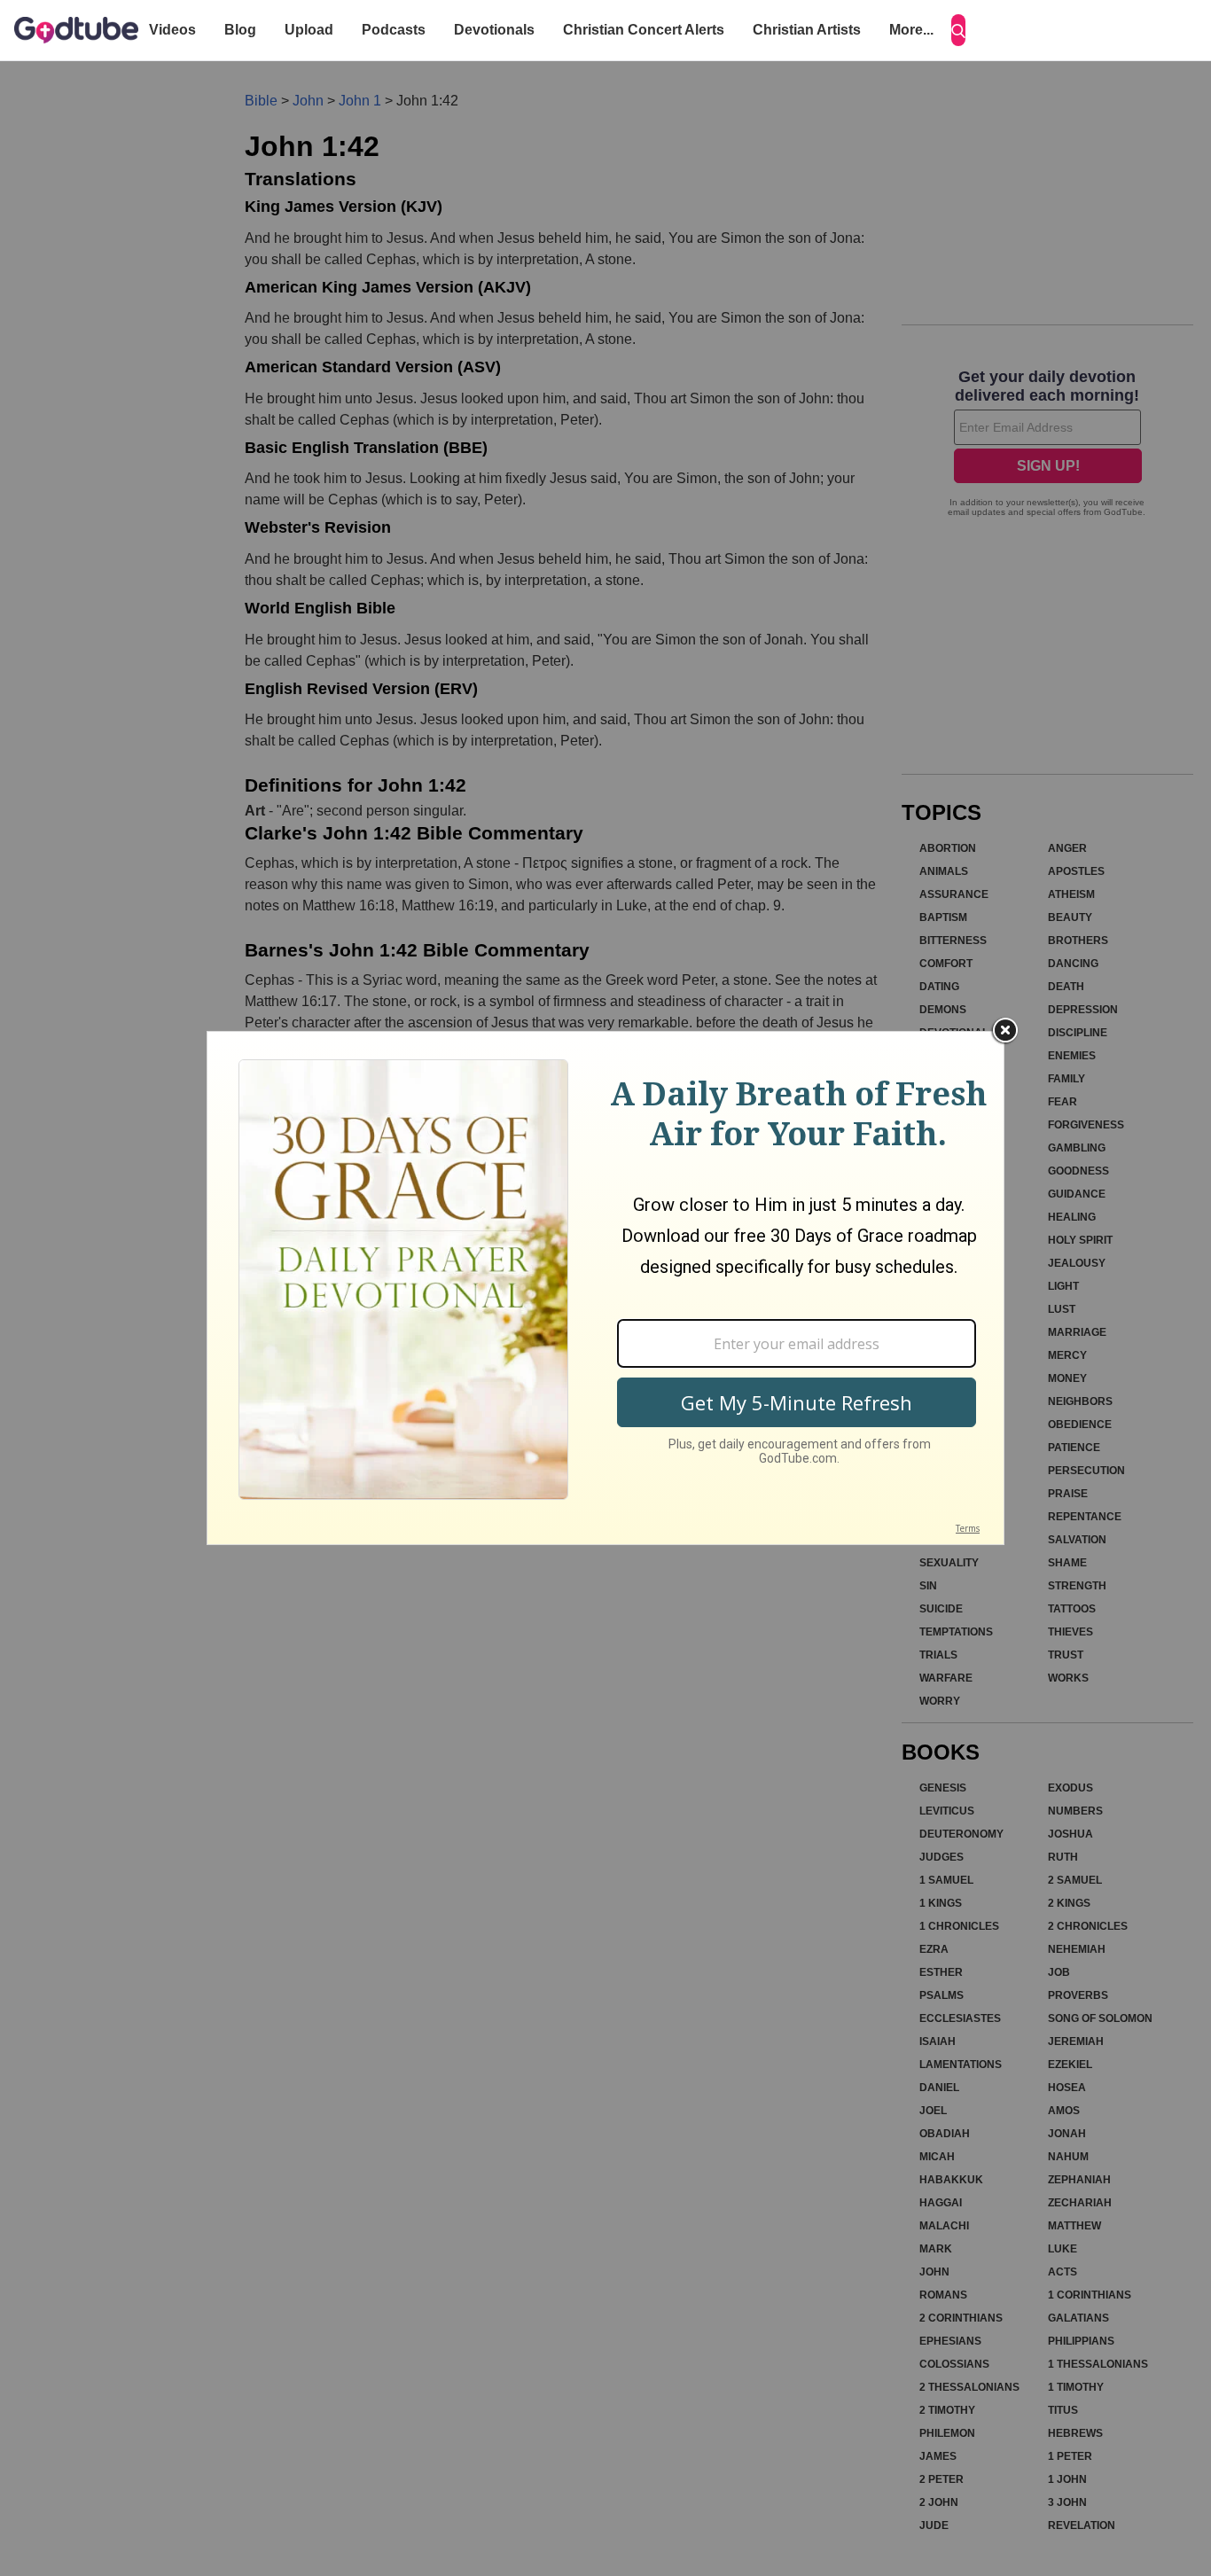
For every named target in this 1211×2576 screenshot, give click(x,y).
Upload (309, 30)
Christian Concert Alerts (644, 30)
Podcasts (394, 30)
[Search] (958, 30)
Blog (240, 30)
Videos (172, 30)
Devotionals (494, 30)
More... (911, 30)
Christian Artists (807, 30)
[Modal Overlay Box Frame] (605, 1288)
